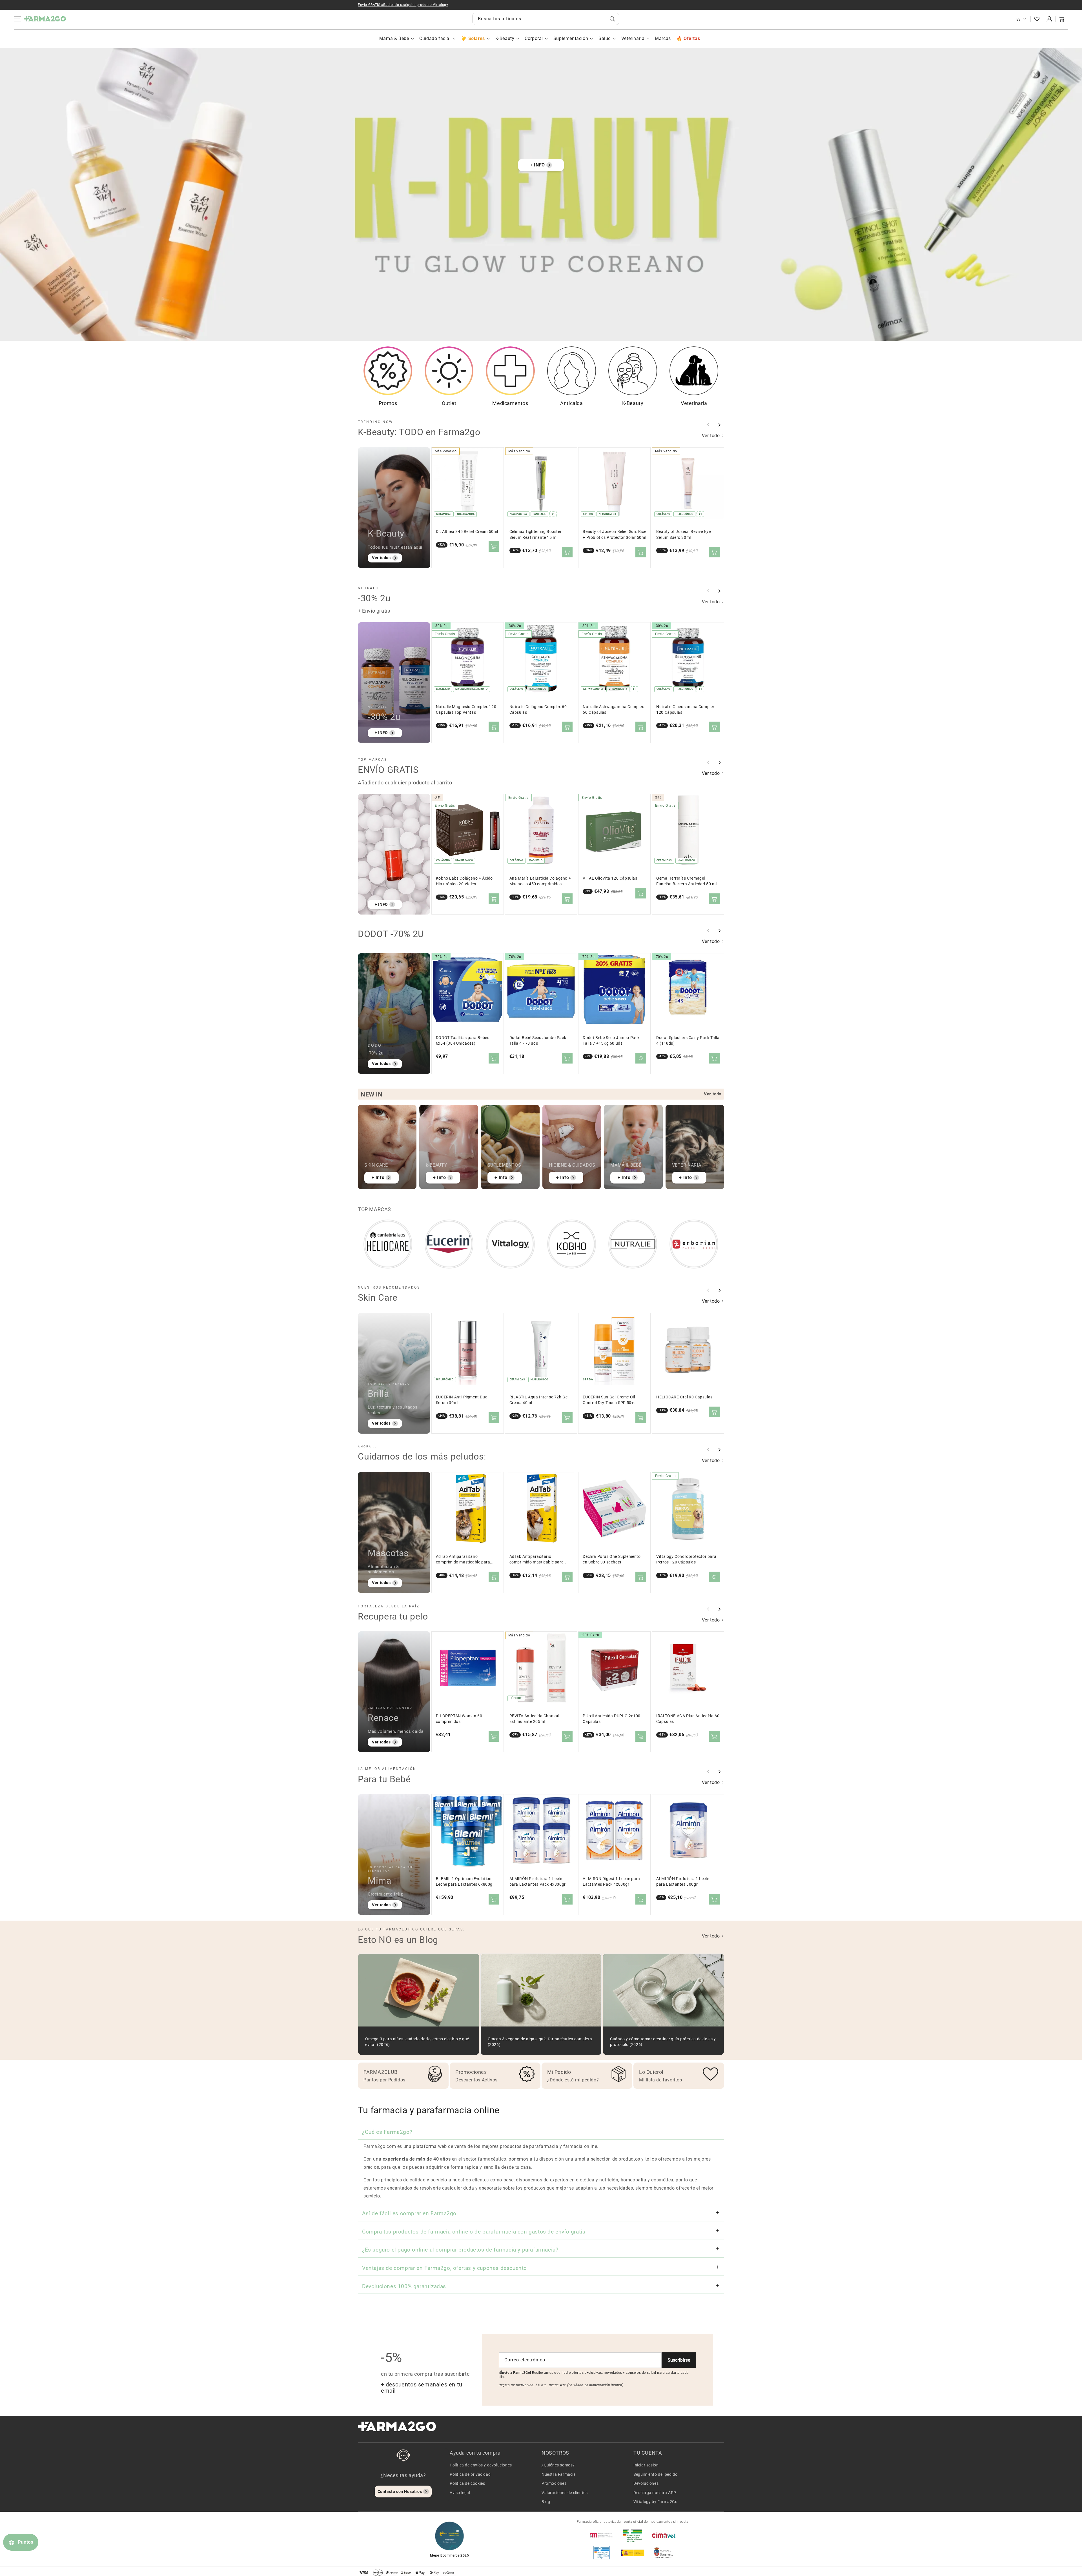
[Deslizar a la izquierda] (708, 425)
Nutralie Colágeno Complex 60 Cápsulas (538, 710)
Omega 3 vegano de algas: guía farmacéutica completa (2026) (540, 2042)
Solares (476, 38)
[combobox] (546, 19)
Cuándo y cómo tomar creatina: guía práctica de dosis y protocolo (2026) (663, 2042)
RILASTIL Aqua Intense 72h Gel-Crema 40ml (540, 1400)
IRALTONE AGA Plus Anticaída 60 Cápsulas (688, 1719)
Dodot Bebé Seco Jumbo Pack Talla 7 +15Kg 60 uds (611, 1041)
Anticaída (571, 403)
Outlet (449, 403)
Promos (388, 403)
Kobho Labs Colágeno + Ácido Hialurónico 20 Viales (464, 881)
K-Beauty (505, 38)
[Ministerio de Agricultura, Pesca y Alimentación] (633, 2553)
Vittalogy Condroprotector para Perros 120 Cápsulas (686, 1559)
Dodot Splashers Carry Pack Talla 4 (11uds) (688, 1041)
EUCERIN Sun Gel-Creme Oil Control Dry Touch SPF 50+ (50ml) (609, 1400)
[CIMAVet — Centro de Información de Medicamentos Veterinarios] (664, 2535)
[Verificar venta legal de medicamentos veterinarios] (602, 2553)
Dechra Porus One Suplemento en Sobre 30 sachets (612, 1559)
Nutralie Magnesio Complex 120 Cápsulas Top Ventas (466, 710)
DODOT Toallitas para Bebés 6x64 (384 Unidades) (463, 1041)
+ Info (378, 1177)
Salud (605, 38)
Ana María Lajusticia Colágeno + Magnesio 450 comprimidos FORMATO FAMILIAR (540, 881)
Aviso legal (460, 2493)
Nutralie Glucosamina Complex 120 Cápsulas (686, 710)
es (1019, 19)
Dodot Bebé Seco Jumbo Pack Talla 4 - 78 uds (538, 1041)
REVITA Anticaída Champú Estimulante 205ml (535, 1719)
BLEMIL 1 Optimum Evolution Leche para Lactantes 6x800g (464, 1882)
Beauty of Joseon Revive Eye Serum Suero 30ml (683, 534)
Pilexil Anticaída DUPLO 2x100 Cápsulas (611, 1719)
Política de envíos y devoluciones (481, 2465)
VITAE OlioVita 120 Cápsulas (610, 878)
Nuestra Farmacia (559, 2474)
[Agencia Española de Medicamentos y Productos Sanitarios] (602, 2535)
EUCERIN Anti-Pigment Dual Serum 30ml (462, 1400)
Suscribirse (679, 2360)
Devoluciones (646, 2483)
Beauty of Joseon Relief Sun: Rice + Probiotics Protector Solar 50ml (614, 534)
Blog (546, 2502)
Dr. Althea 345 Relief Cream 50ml (467, 532)
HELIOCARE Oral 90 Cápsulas (684, 1397)
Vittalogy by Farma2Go (656, 2502)
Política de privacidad (470, 2474)
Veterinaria (633, 38)
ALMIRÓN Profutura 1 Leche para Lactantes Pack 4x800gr (538, 1882)
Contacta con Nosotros (400, 2492)
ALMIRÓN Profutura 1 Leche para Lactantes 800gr (683, 1882)
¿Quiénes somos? (558, 2465)
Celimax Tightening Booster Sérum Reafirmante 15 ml (536, 534)
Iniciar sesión (646, 2465)
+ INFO (537, 165)
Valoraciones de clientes (565, 2493)
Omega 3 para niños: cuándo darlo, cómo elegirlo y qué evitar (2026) (417, 2042)
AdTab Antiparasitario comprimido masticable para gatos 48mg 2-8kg (463, 1560)
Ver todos (381, 558)
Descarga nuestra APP (655, 2493)
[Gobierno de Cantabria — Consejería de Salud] (664, 2553)
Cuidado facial (435, 38)
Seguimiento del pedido (655, 2474)
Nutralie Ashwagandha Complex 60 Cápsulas (613, 710)
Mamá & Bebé (394, 38)
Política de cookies (467, 2483)
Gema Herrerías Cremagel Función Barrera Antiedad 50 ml (686, 881)
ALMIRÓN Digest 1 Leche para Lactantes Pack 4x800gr (611, 1882)
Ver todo (711, 436)
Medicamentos (510, 403)
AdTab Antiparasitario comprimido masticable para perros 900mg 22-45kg (537, 1560)
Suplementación (571, 38)
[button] (1062, 19)
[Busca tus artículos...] (612, 19)
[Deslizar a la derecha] (719, 425)
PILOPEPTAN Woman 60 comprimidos (459, 1719)
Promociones (554, 2483)
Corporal (534, 38)
